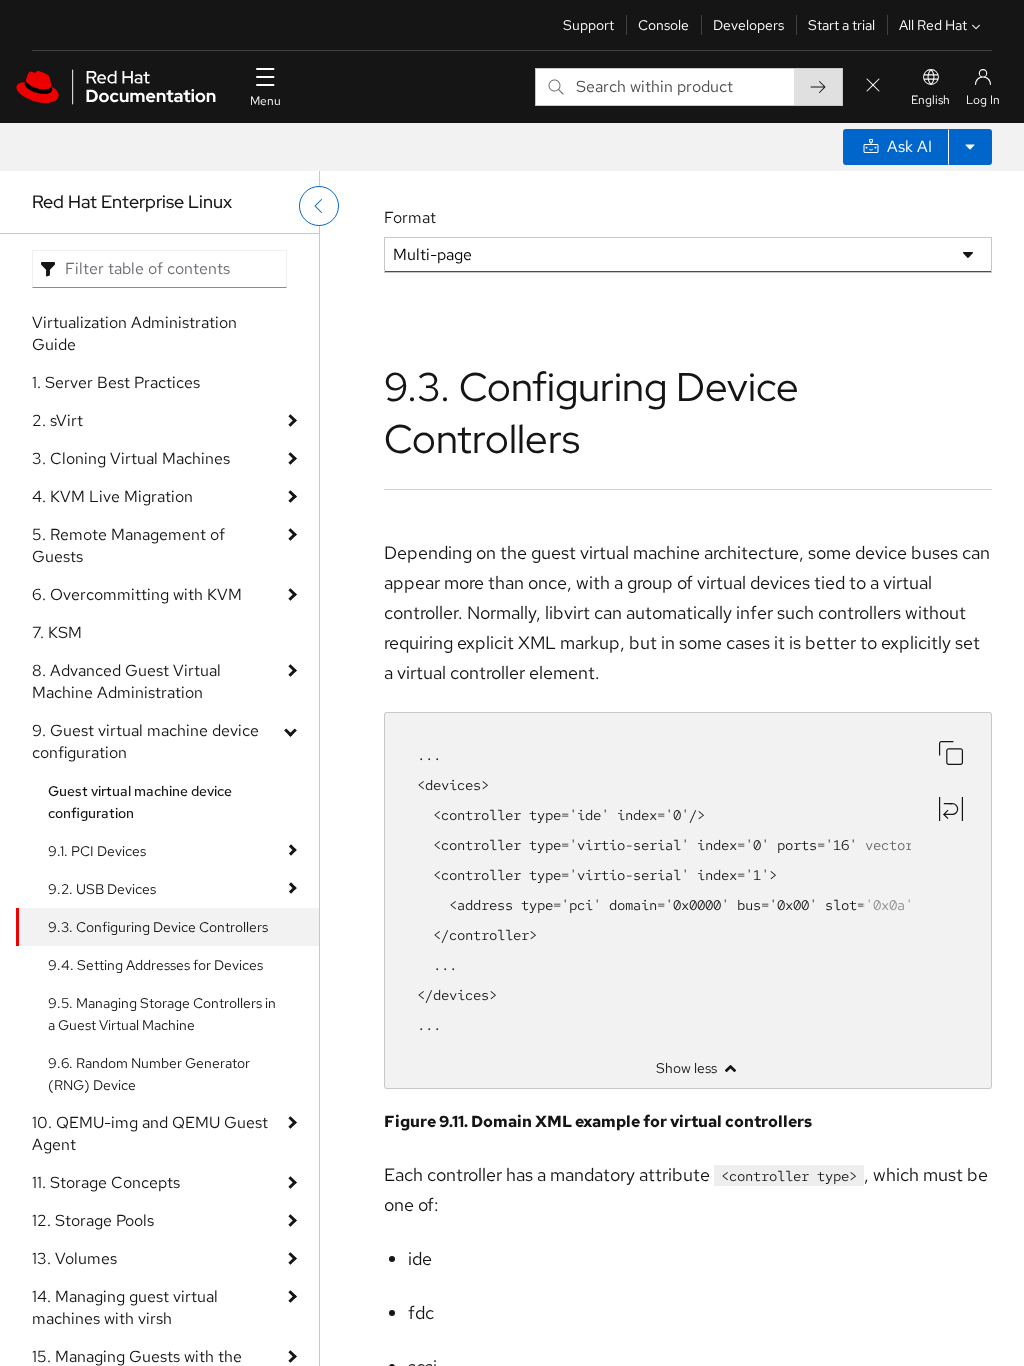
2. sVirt (57, 420)
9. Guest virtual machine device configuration (145, 741)
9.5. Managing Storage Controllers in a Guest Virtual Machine (162, 1014)
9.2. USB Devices (102, 889)
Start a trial (841, 25)
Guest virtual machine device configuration (140, 802)
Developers (748, 25)
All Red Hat (933, 25)
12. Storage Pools (93, 1220)
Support (588, 25)
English (930, 100)
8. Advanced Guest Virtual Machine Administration (126, 681)
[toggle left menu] (319, 206)
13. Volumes (74, 1258)
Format (410, 217)
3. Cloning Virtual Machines (131, 458)
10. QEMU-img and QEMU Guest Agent (150, 1133)
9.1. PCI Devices (97, 851)
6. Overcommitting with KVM (137, 594)
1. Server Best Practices (116, 382)
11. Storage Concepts (106, 1182)
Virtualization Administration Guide (134, 333)
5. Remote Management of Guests (128, 545)
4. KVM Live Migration (112, 496)
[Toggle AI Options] (970, 147)
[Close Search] (873, 86)
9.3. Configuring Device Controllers (158, 927)
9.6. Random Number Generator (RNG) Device (149, 1074)
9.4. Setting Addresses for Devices (155, 965)
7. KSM (57, 632)
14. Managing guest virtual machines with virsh (125, 1307)
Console (663, 25)
